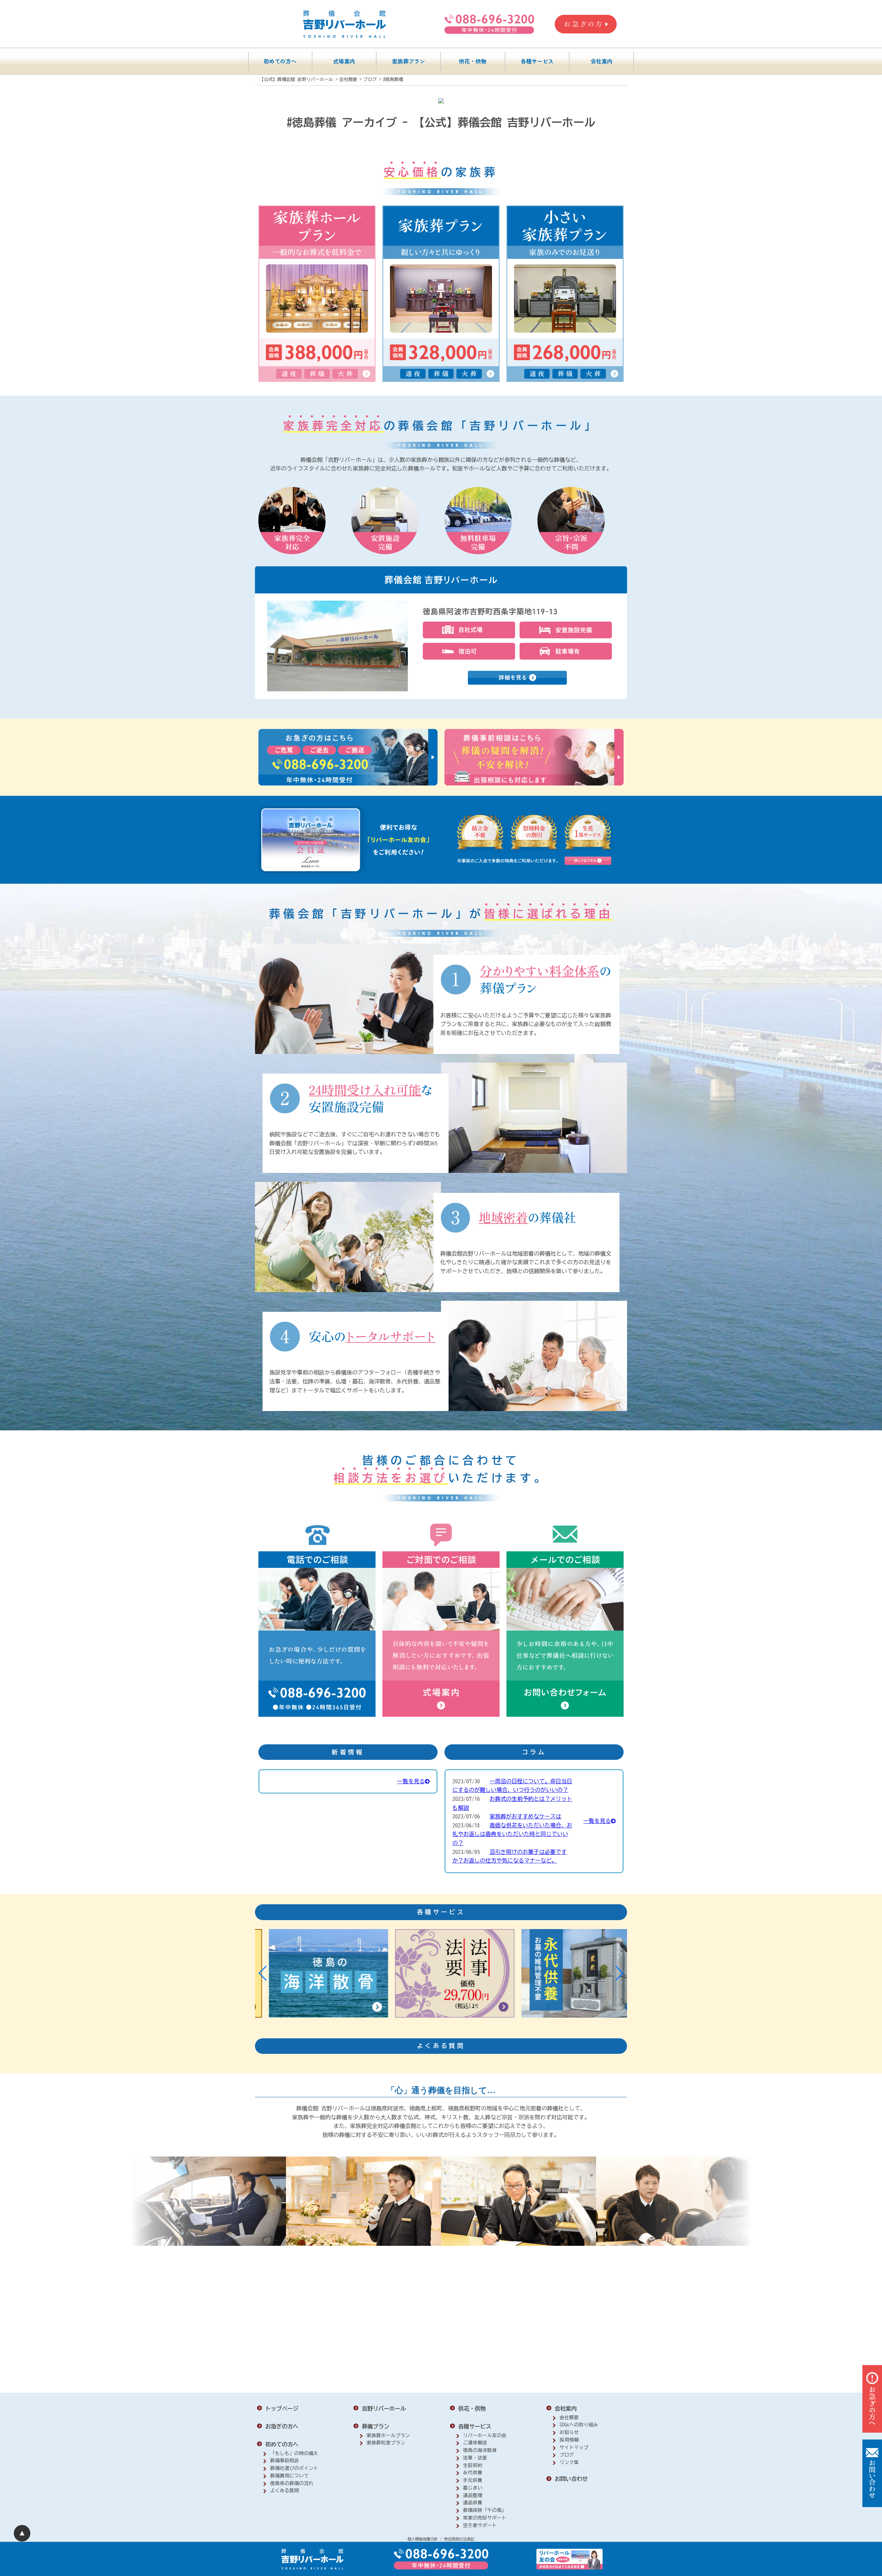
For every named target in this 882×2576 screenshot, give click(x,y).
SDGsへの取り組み (579, 2425)
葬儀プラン (376, 2426)
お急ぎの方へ (282, 2426)
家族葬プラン (409, 61)
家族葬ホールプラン (388, 2435)
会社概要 (569, 2417)
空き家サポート (480, 2525)
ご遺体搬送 (475, 2443)
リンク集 (569, 2462)
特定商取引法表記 (459, 2539)
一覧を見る (411, 1781)
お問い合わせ (571, 2479)
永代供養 (473, 2473)
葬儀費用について (289, 2476)
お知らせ (569, 2432)
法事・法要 (475, 2458)
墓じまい (473, 2488)
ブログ (567, 2455)
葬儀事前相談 (285, 2461)
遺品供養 (473, 2503)
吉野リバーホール (384, 2408)
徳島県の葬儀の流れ (292, 2483)
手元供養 (473, 2480)
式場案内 (344, 61)
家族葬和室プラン (386, 2443)
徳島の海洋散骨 (480, 2450)
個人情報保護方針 (423, 2539)
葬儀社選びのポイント (294, 2468)
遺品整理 (473, 2495)
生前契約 (473, 2465)
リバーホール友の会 (485, 2435)
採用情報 (569, 2440)
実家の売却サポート (485, 2518)
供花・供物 (473, 61)
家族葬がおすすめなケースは (525, 1816)
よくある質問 (285, 2491)
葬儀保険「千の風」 (485, 2510)
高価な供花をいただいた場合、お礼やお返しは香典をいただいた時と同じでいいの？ (512, 1834)
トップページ (282, 2408)
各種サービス (537, 61)
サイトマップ (574, 2447)
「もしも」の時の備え (294, 2453)
